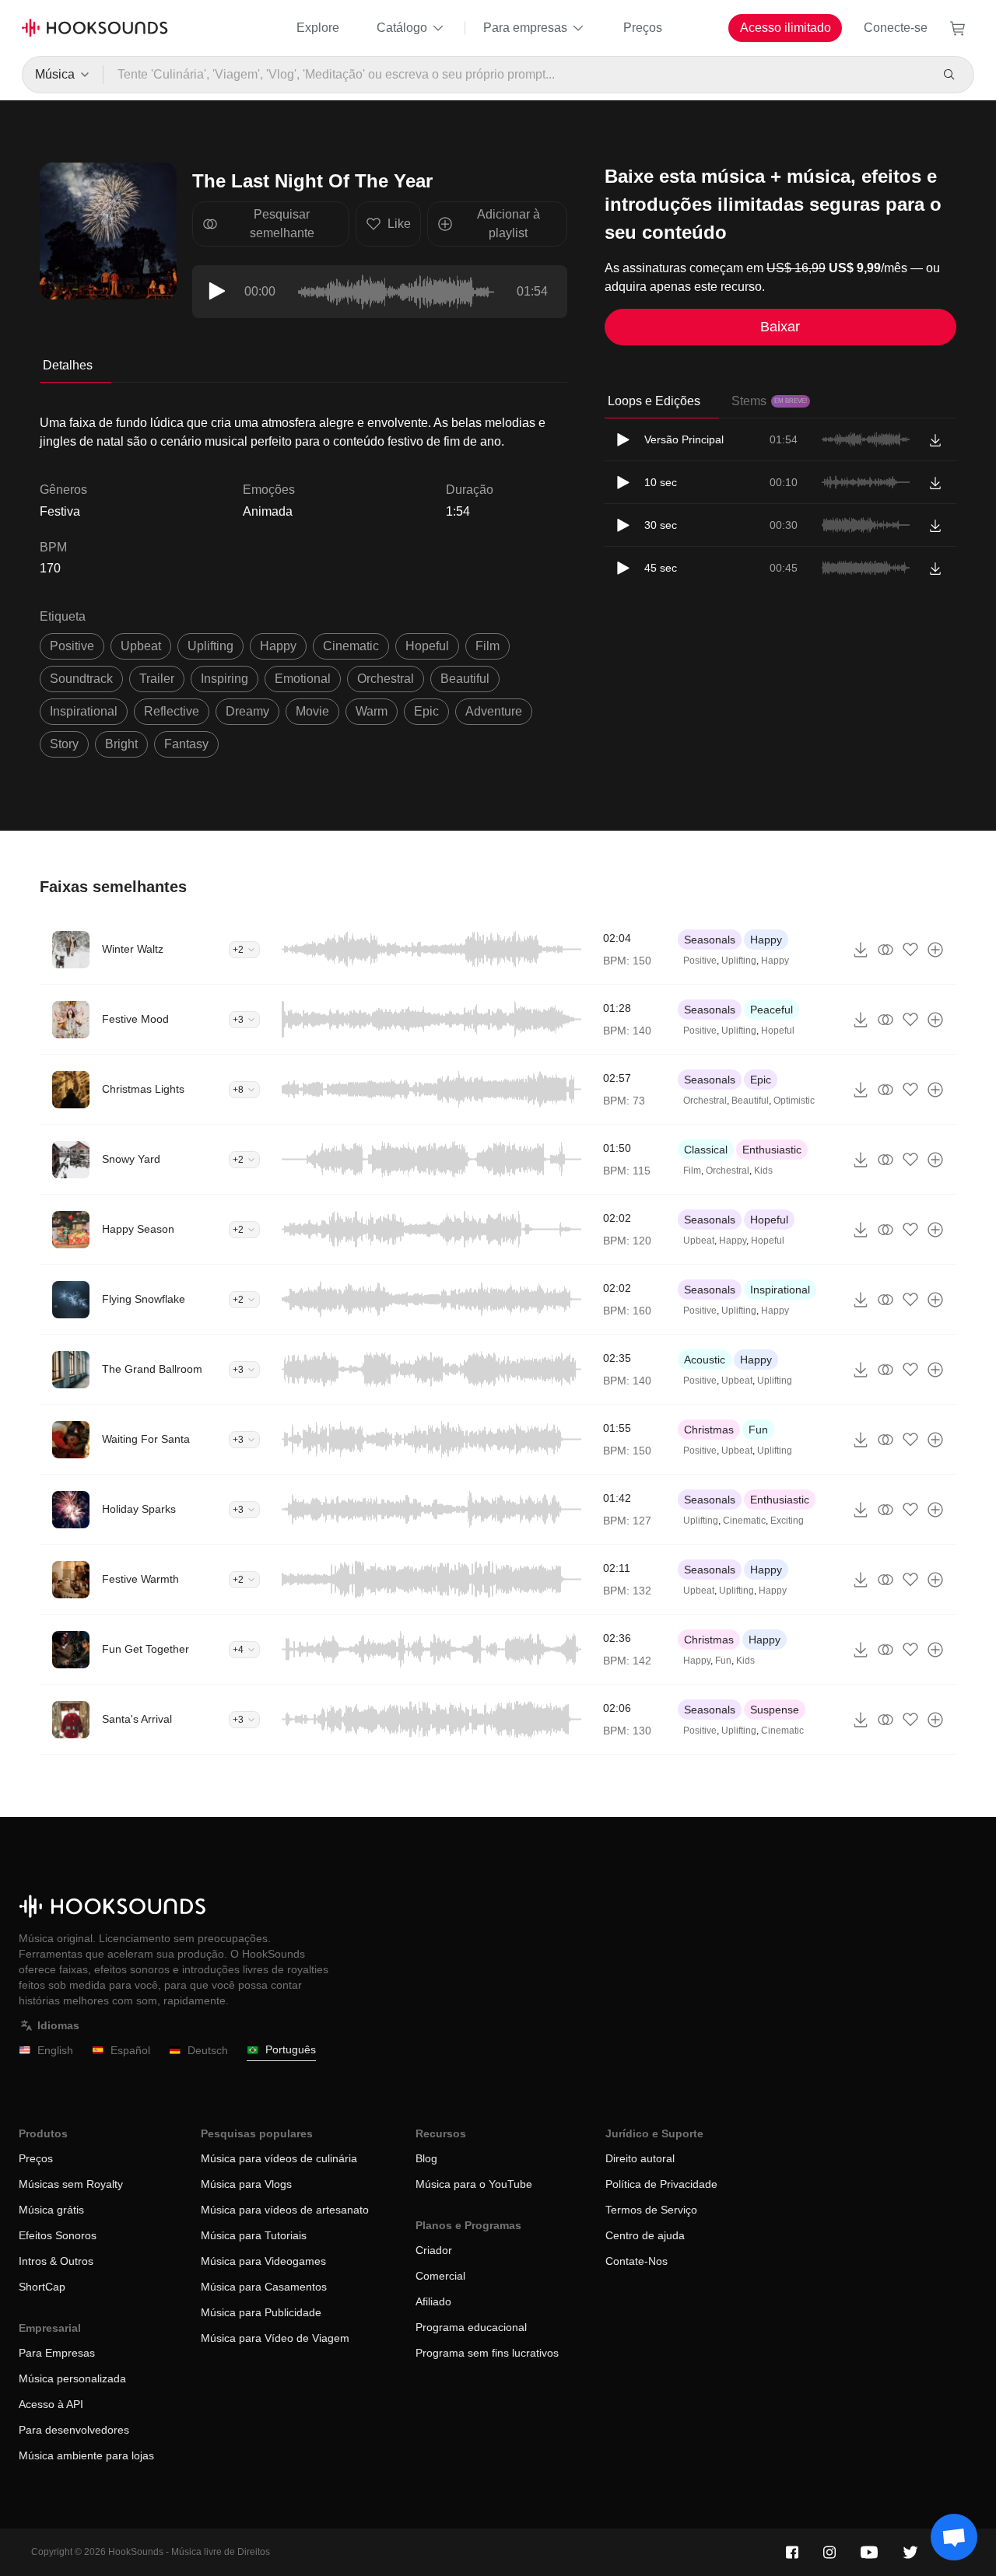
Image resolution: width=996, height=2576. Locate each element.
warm (372, 711)
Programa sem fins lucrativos (487, 2353)
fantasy (186, 744)
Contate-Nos (637, 2261)
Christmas (709, 1430)
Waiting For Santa (146, 1439)
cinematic (351, 646)
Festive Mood (135, 1019)
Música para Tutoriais (254, 2235)
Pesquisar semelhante (282, 224)
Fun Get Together (146, 1649)
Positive (700, 961)
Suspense (775, 1710)
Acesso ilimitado (786, 28)
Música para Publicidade (261, 2312)
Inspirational (780, 1290)
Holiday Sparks (139, 1509)
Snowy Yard (131, 1159)
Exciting (787, 1521)
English (55, 2050)
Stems (769, 401)
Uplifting (739, 961)
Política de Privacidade (661, 2184)
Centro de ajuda (645, 2235)
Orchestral (705, 1101)
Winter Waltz (133, 949)
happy (278, 646)
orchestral (386, 679)
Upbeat (699, 1241)
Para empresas (525, 28)
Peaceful (772, 1010)
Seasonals (710, 940)
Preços (643, 28)
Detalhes (68, 365)
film (487, 646)
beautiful (465, 679)
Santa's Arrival (137, 1719)
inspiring (224, 679)
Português (291, 2049)
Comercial (440, 2276)
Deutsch (208, 2050)
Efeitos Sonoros (58, 2235)
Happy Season (138, 1229)
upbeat (141, 646)
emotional (303, 679)
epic (426, 711)
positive (72, 646)
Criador (434, 2250)
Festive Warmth (140, 1579)
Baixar (780, 327)
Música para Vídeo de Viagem (275, 2338)
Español (130, 2050)
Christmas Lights (143, 1089)
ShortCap (42, 2287)
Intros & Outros (56, 2261)
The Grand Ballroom (152, 1369)
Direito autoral (640, 2158)
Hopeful (778, 1031)
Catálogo (402, 28)
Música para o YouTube (474, 2184)
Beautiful (750, 1101)
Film (692, 1171)
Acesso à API (51, 2404)
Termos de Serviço (651, 2210)
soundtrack (81, 679)
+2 (238, 950)
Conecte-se (896, 28)
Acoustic (705, 1360)
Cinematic (744, 1521)
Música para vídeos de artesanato (285, 2210)
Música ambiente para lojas (86, 2455)
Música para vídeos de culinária (279, 2158)
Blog (426, 2158)
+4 (238, 1650)
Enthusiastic (772, 1150)
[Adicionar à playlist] (935, 950)
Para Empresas (57, 2353)
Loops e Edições (654, 401)
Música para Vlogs (246, 2184)
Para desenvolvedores (74, 2430)
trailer (157, 679)
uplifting (210, 646)
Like (399, 224)
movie (312, 711)
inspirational (84, 711)
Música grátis (51, 2210)
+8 (238, 1090)
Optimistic (794, 1101)
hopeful (427, 646)
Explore (318, 28)
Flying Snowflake (144, 1299)
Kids (763, 1171)
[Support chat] (954, 2537)
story (64, 744)
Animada (268, 511)
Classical (706, 1150)
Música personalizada (72, 2378)
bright (121, 744)
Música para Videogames (263, 2261)
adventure (494, 711)
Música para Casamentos (264, 2287)
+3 (238, 1020)
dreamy (247, 711)
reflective (172, 711)
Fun (758, 1430)
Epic (761, 1080)
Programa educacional (471, 2327)
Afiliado (433, 2301)
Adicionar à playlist (509, 224)
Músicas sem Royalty (71, 2184)
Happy (766, 940)
